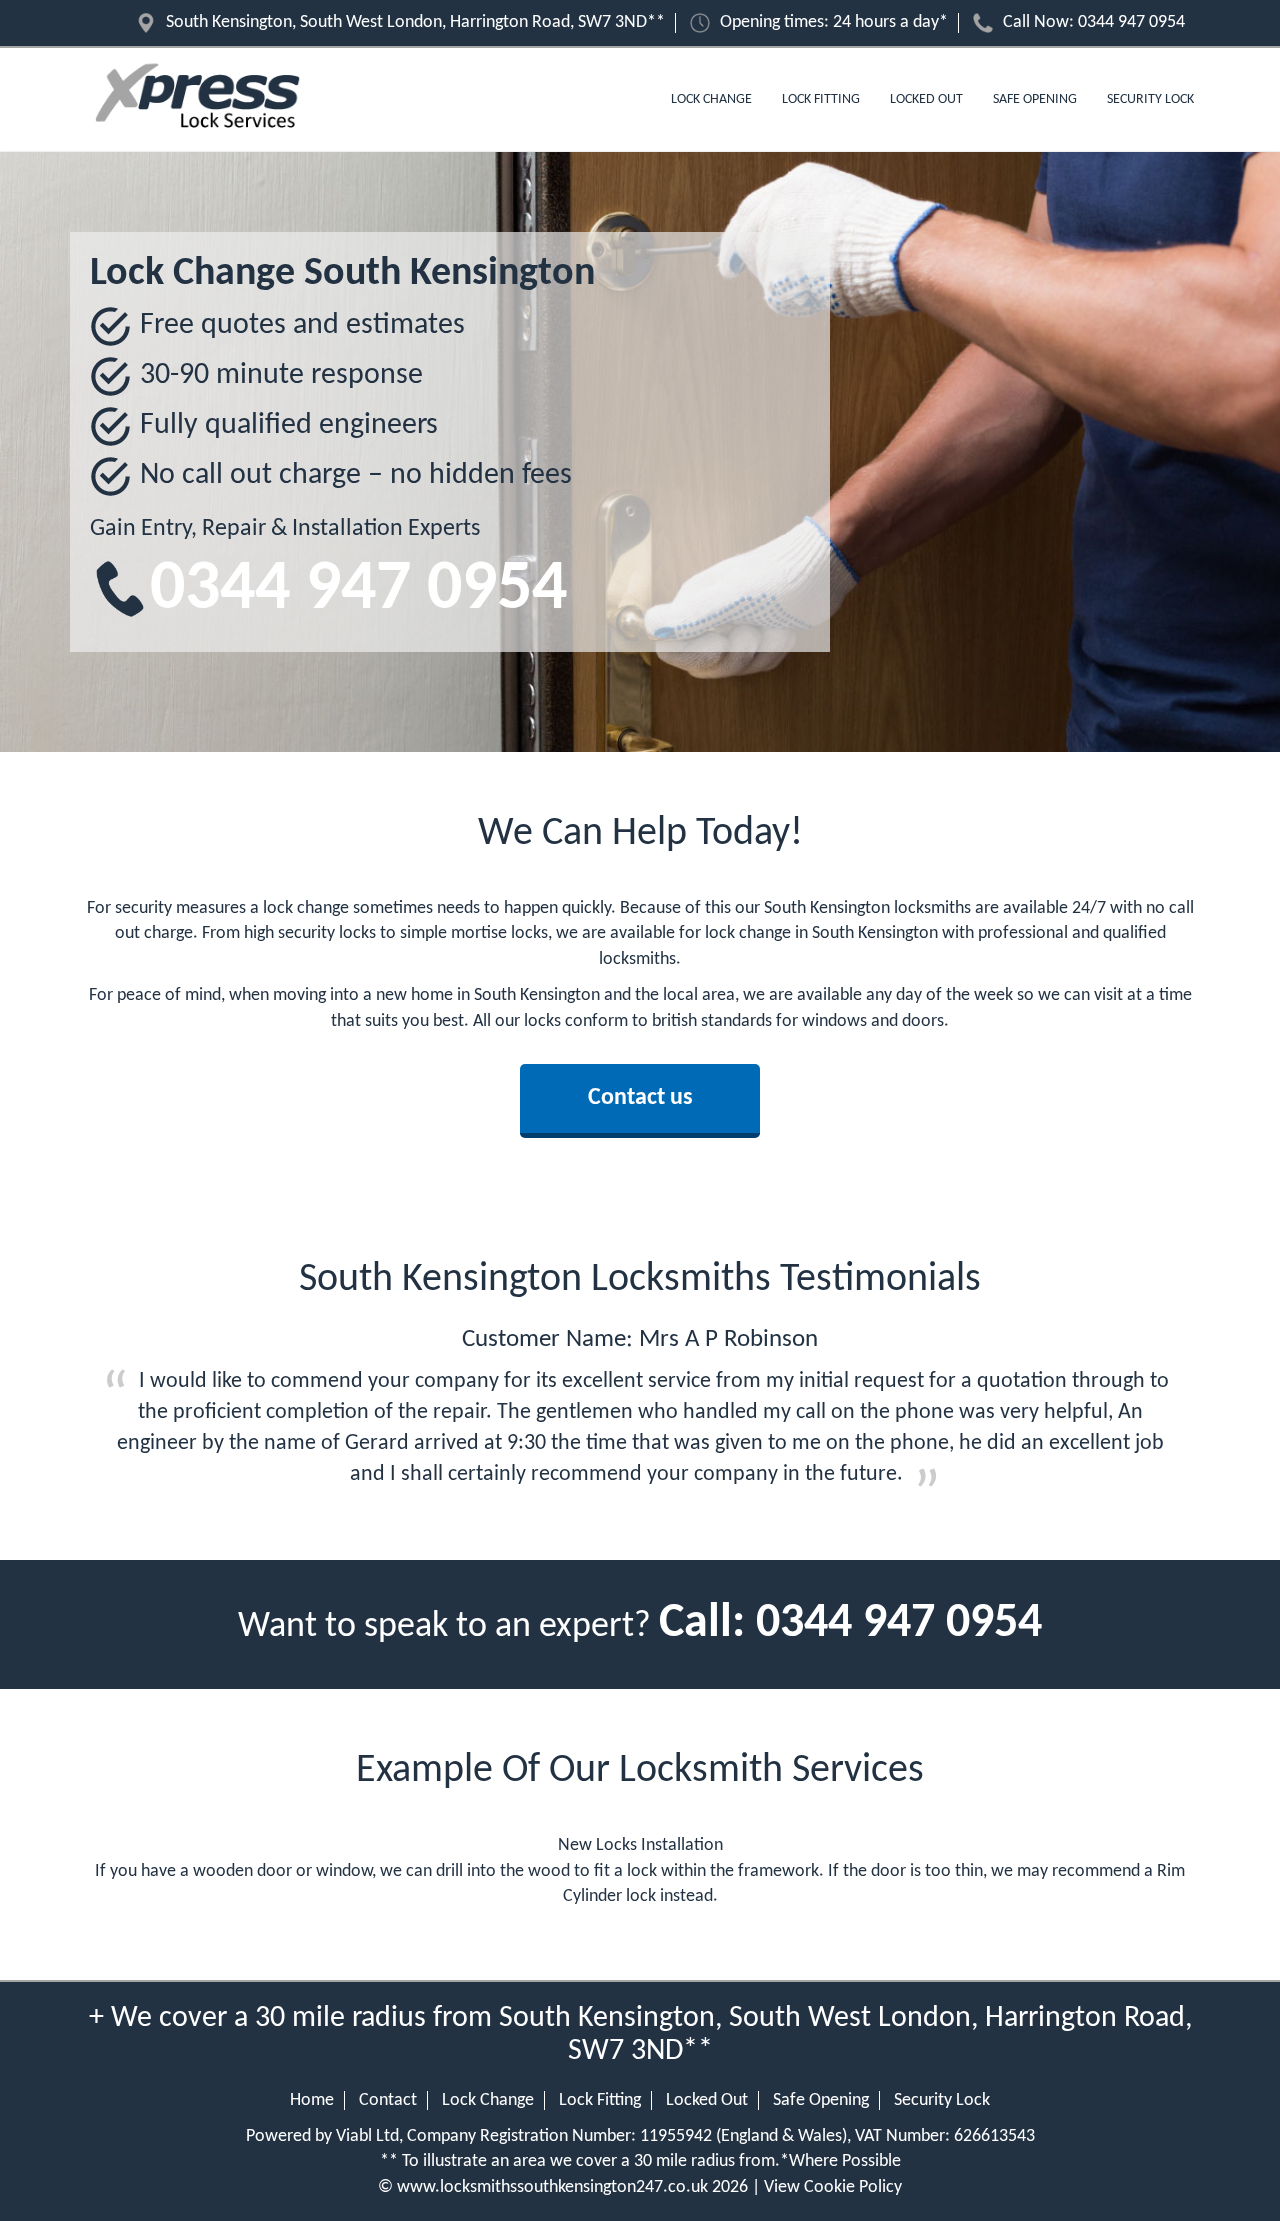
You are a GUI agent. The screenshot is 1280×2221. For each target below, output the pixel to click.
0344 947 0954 (1131, 22)
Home (312, 2100)
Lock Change (711, 99)
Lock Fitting (821, 99)
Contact (388, 2100)
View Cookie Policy (833, 2187)
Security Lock (1150, 99)
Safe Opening (1035, 99)
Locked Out (926, 99)
